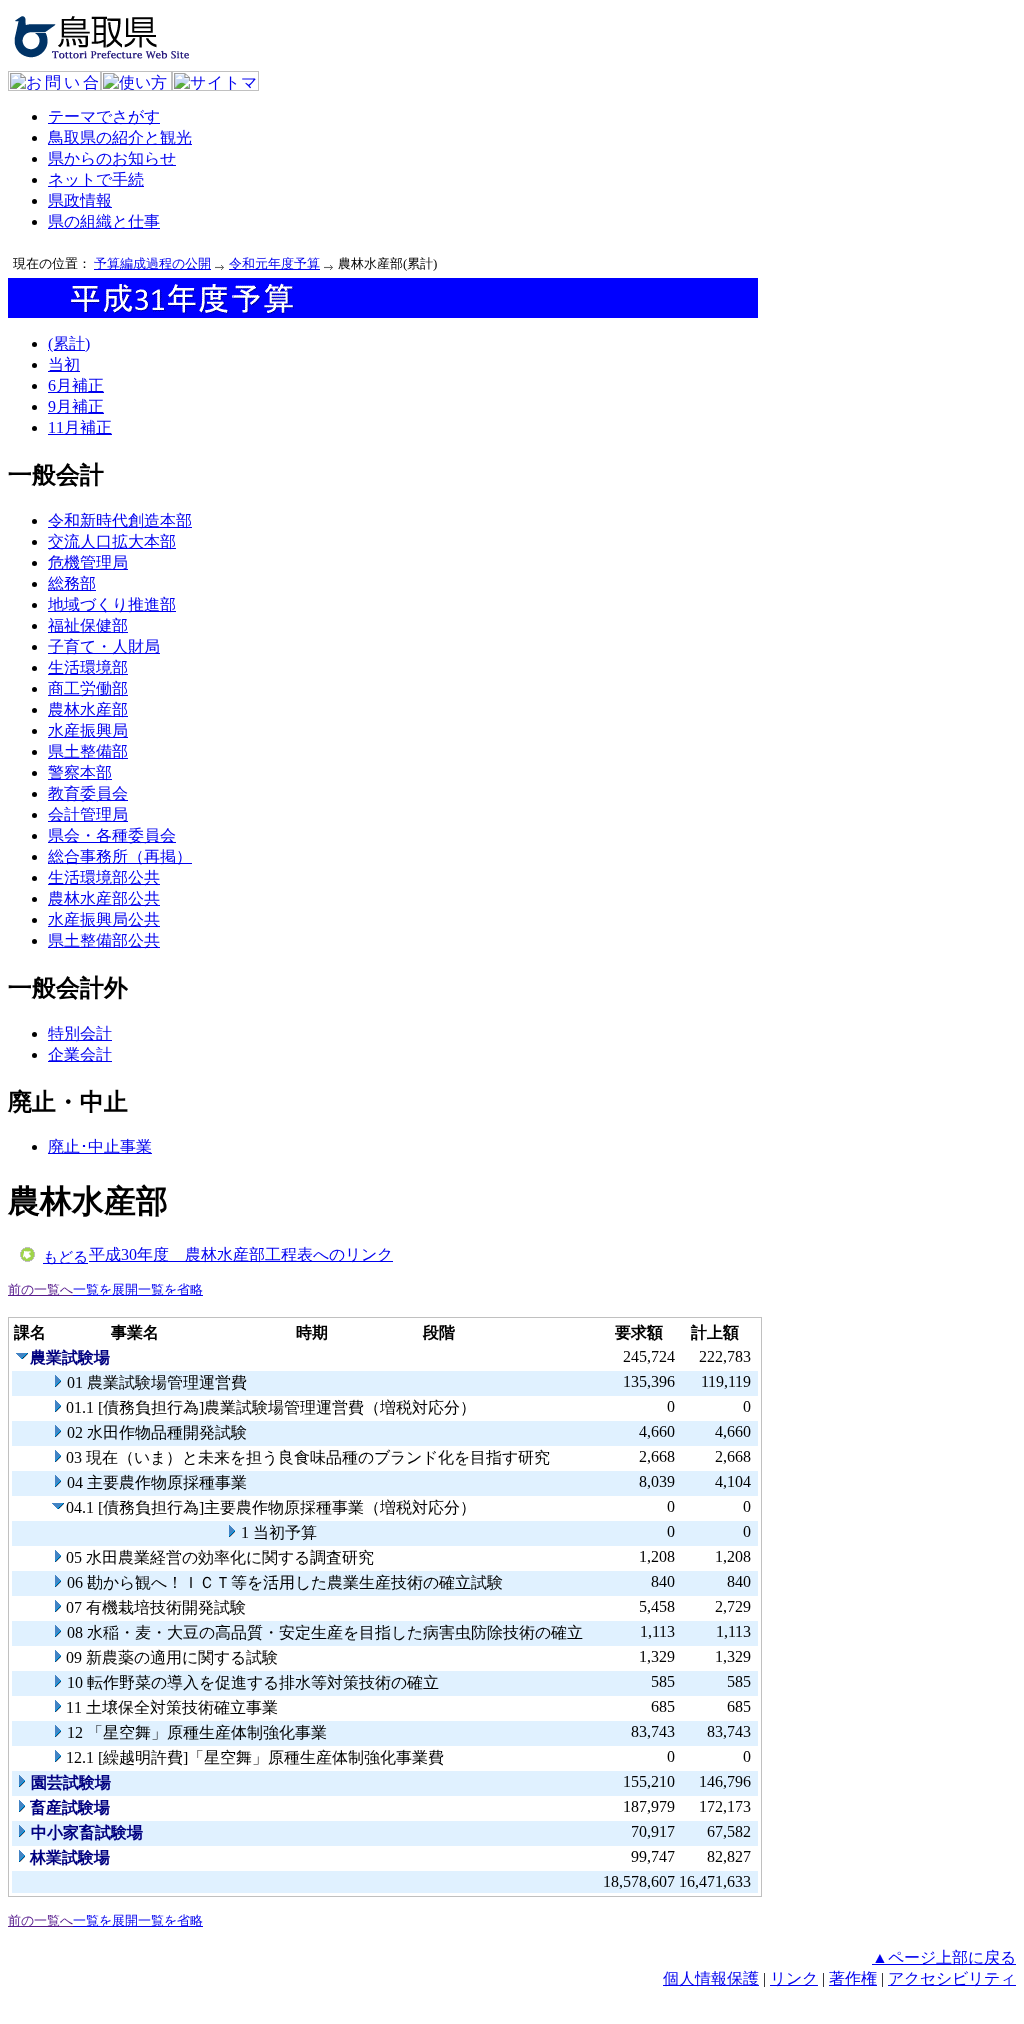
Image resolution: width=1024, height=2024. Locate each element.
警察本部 (80, 772)
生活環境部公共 (104, 877)
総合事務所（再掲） (120, 856)
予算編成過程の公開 (152, 263)
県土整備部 (88, 751)
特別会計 (80, 1033)
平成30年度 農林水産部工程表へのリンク (241, 1254)
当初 (64, 364)
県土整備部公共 (104, 940)
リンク (794, 1978)
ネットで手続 (96, 179)
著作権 (853, 1978)
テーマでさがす (104, 116)
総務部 (72, 583)
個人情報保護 (711, 1978)
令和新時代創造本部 (120, 520)
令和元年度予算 (274, 263)
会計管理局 (88, 814)
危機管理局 (88, 562)
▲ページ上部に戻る (944, 1957)
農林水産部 (88, 709)
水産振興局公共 (104, 919)
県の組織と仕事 (104, 221)
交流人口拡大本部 (112, 541)
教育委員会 (88, 793)
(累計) (69, 343)
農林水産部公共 (104, 898)
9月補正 (76, 406)
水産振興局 (88, 730)
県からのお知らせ (112, 158)
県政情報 (80, 200)
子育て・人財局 (104, 646)
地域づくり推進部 (112, 604)
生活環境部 (88, 667)
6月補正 (76, 385)
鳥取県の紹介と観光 (120, 137)
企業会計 (80, 1054)
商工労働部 (88, 688)
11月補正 (80, 427)
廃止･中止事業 (100, 1146)
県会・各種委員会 (112, 835)
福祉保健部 (88, 625)
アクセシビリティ (952, 1978)
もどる (65, 1257)
